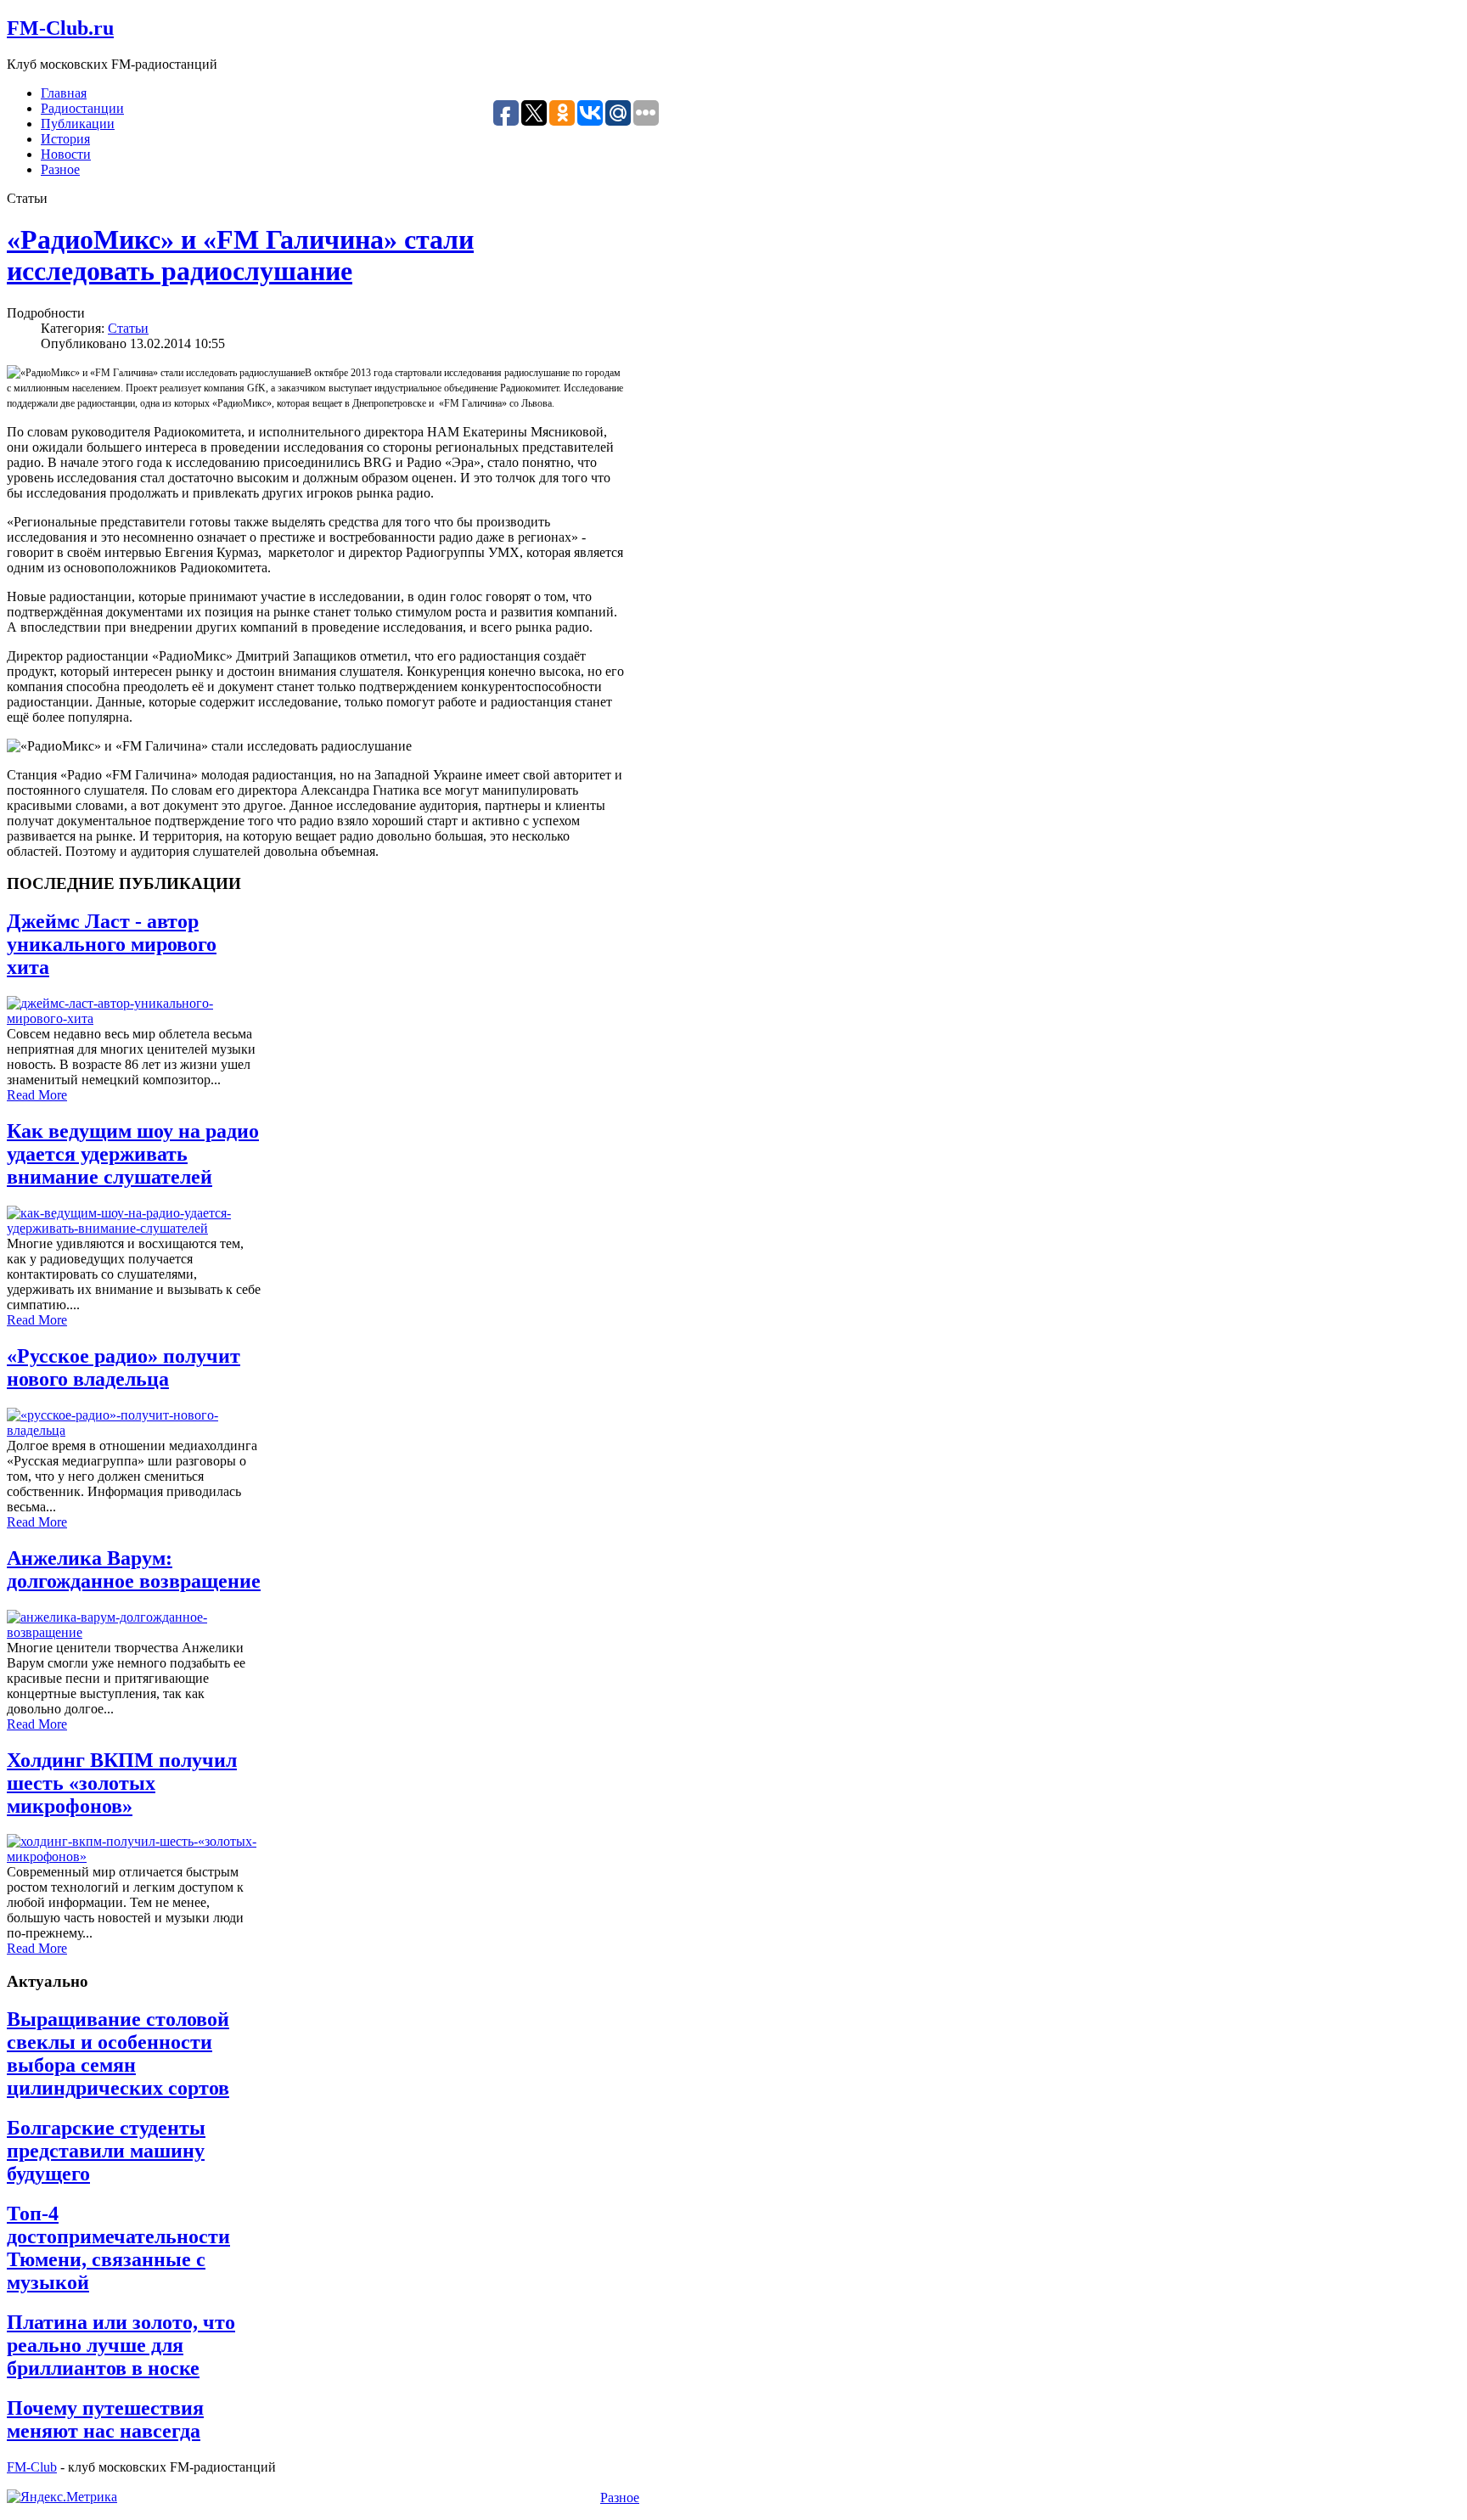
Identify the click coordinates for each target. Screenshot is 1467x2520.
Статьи (128, 328)
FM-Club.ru (60, 28)
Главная (64, 93)
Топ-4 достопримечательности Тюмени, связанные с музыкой (118, 2248)
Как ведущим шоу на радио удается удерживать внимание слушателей (133, 1154)
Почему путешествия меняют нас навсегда (105, 2419)
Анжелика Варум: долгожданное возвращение (134, 1569)
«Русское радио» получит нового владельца (124, 1367)
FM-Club (32, 2467)
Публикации (78, 124)
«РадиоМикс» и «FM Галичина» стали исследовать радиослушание (240, 255)
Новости (66, 154)
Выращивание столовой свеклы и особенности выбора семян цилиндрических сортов (118, 2053)
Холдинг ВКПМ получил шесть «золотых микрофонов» (122, 1783)
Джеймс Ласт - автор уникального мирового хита (112, 944)
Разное (60, 169)
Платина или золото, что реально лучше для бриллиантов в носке (121, 2345)
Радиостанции (82, 108)
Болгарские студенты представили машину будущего (106, 2151)
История (65, 139)
